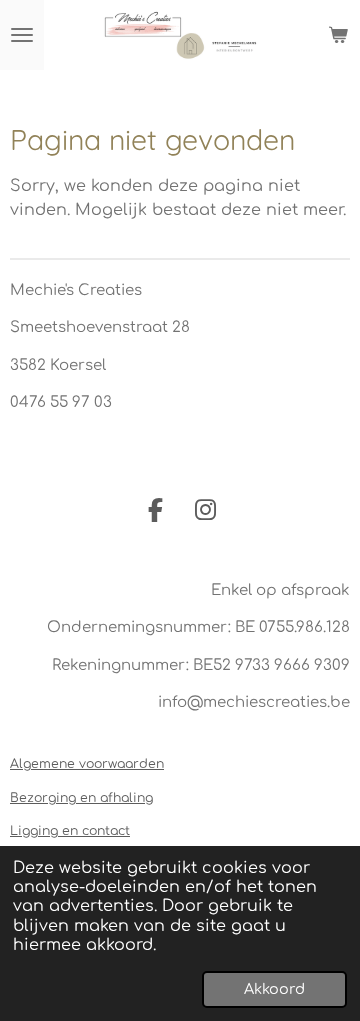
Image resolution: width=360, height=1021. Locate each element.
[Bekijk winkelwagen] (338, 35)
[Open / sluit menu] (22, 35)
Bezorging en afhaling (81, 798)
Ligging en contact (70, 831)
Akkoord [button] (274, 989)
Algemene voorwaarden (87, 764)
